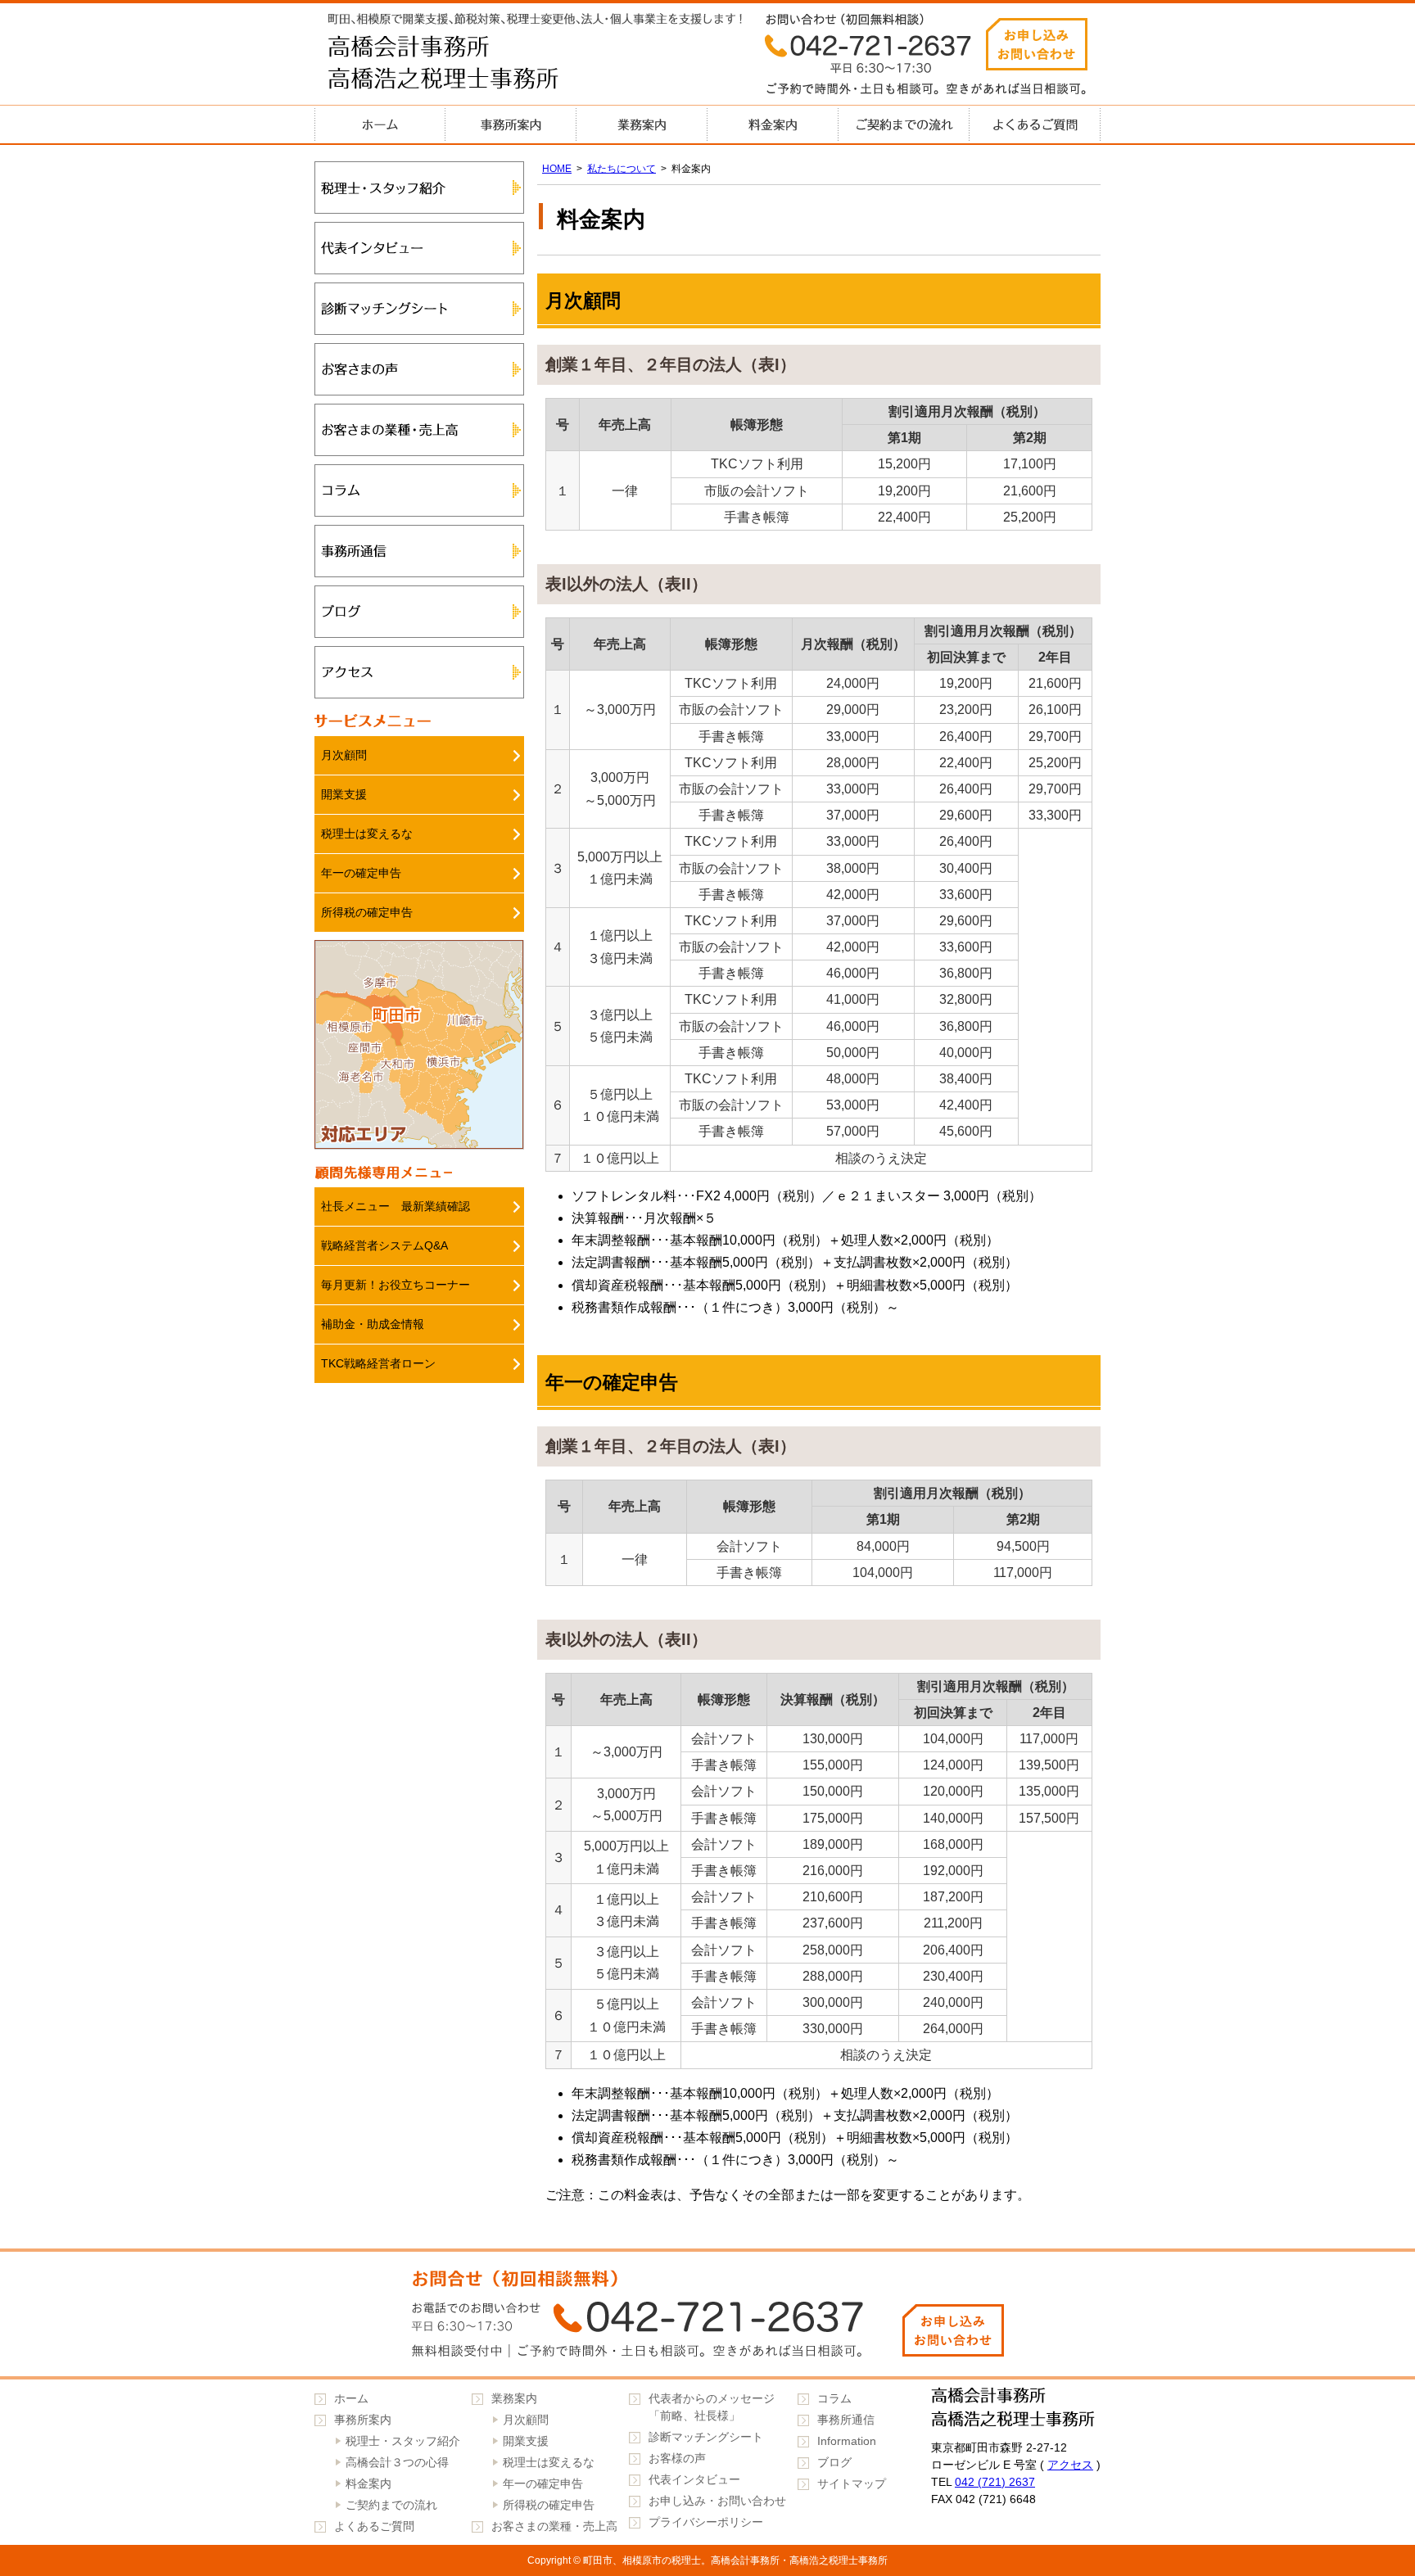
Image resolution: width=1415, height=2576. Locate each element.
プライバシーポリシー (706, 2522)
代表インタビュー (419, 248)
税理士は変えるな (367, 834)
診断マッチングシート (419, 309)
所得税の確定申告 (367, 912)
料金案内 (773, 124)
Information (847, 2441)
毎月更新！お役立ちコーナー (396, 1285)
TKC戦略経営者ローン (378, 1363)
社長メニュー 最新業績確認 (396, 1206)
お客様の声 (677, 2458)
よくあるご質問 (1035, 124)
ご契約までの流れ (904, 124)
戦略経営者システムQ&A (384, 1245)
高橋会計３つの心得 (397, 2462)
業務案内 (642, 124)
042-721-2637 (707, 2314)
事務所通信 (419, 551)
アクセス (419, 672)
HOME (557, 169)
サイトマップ (852, 2483)
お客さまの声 (419, 369)
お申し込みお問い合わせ (1037, 44)
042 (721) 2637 (995, 2482)
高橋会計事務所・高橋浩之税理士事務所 (478, 66)
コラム (419, 490)
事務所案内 (511, 124)
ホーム (380, 124)
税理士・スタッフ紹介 (419, 188)
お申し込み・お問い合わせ (717, 2501)
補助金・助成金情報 (373, 1324)
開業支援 (344, 794)
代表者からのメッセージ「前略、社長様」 (712, 2407)
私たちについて (622, 169)
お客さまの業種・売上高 (419, 430)
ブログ (419, 612)
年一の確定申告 (361, 873)
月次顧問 (344, 755)
